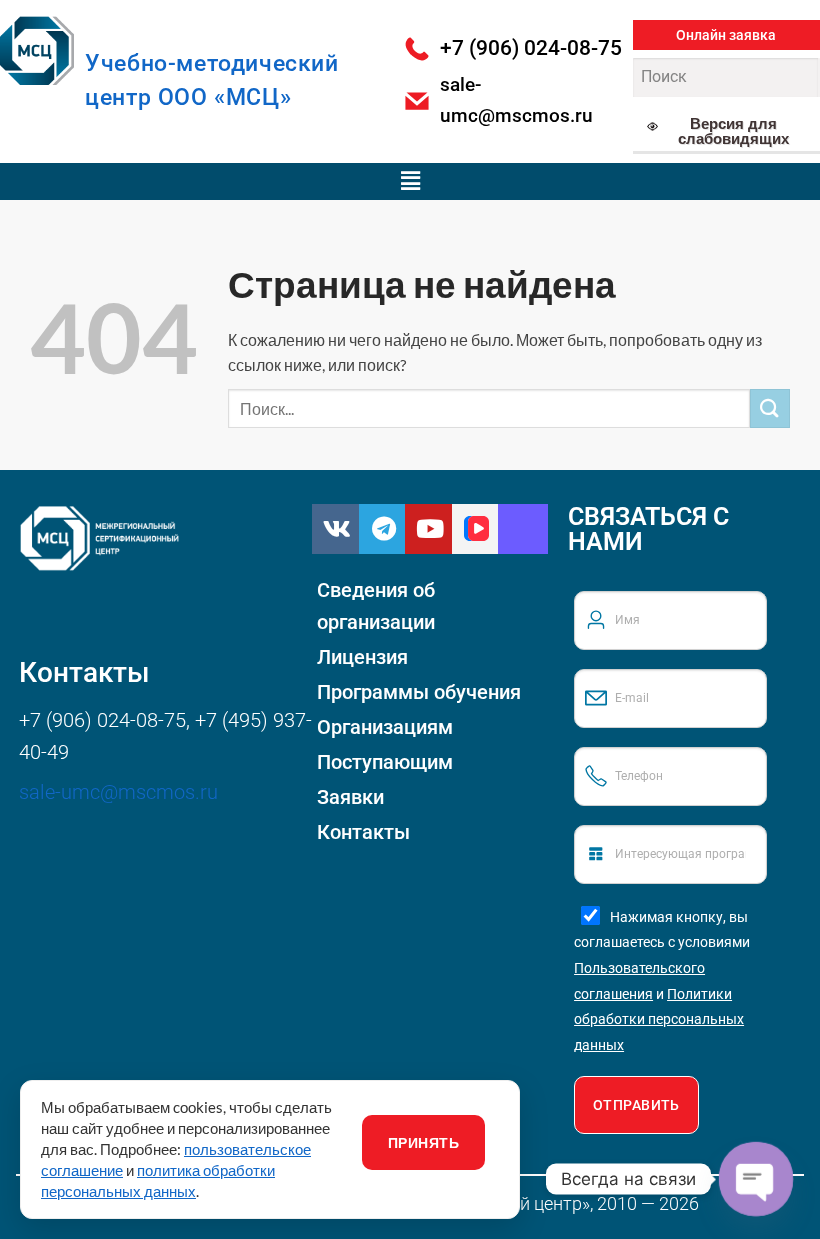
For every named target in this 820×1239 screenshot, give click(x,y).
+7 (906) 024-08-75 (102, 720)
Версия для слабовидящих (733, 131)
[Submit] (770, 408)
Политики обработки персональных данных (659, 1019)
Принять (423, 1142)
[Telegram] (384, 529)
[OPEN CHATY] (756, 1179)
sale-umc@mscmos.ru (118, 792)
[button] (726, 35)
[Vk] (337, 529)
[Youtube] (430, 529)
